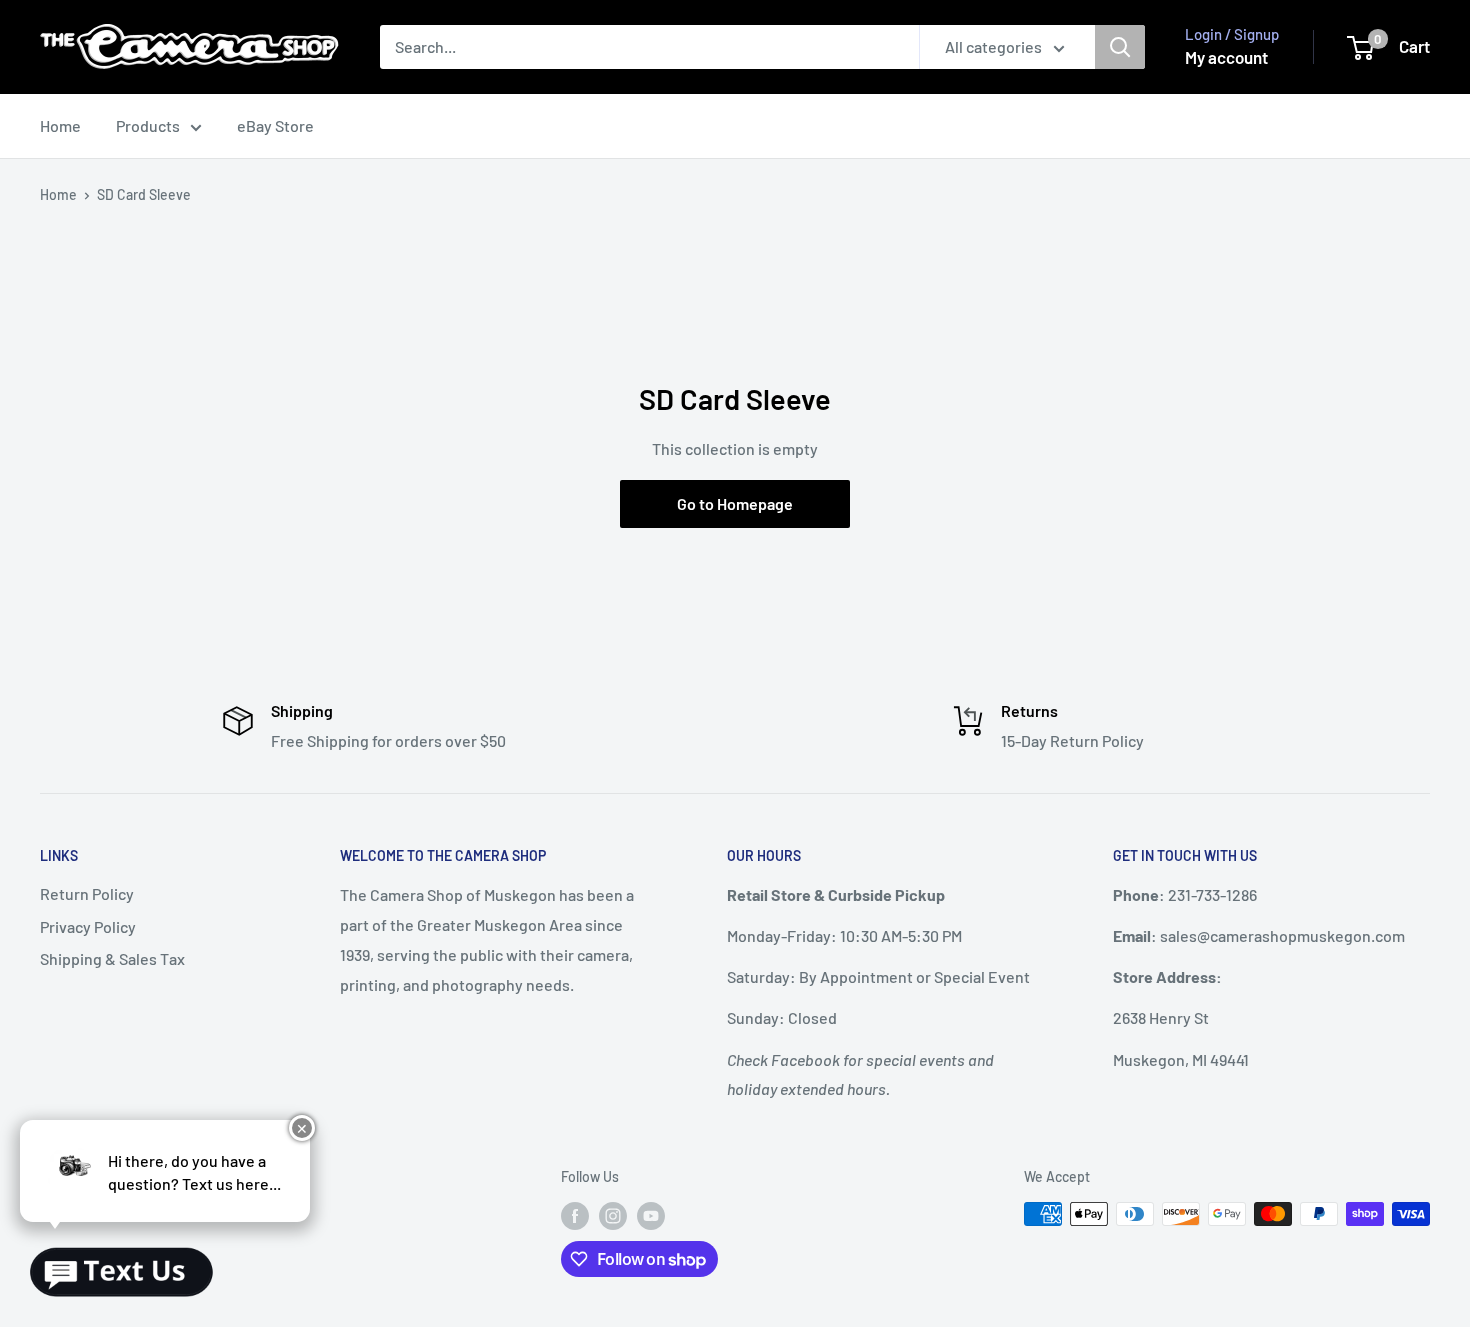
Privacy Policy (88, 926)
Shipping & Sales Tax (112, 958)
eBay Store (275, 125)
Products (148, 125)
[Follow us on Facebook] (575, 1216)
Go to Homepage (735, 503)
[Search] (1120, 47)
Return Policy (87, 893)
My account (1226, 57)
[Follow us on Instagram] (613, 1216)
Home (60, 125)
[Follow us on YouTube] (651, 1216)
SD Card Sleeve (144, 194)
